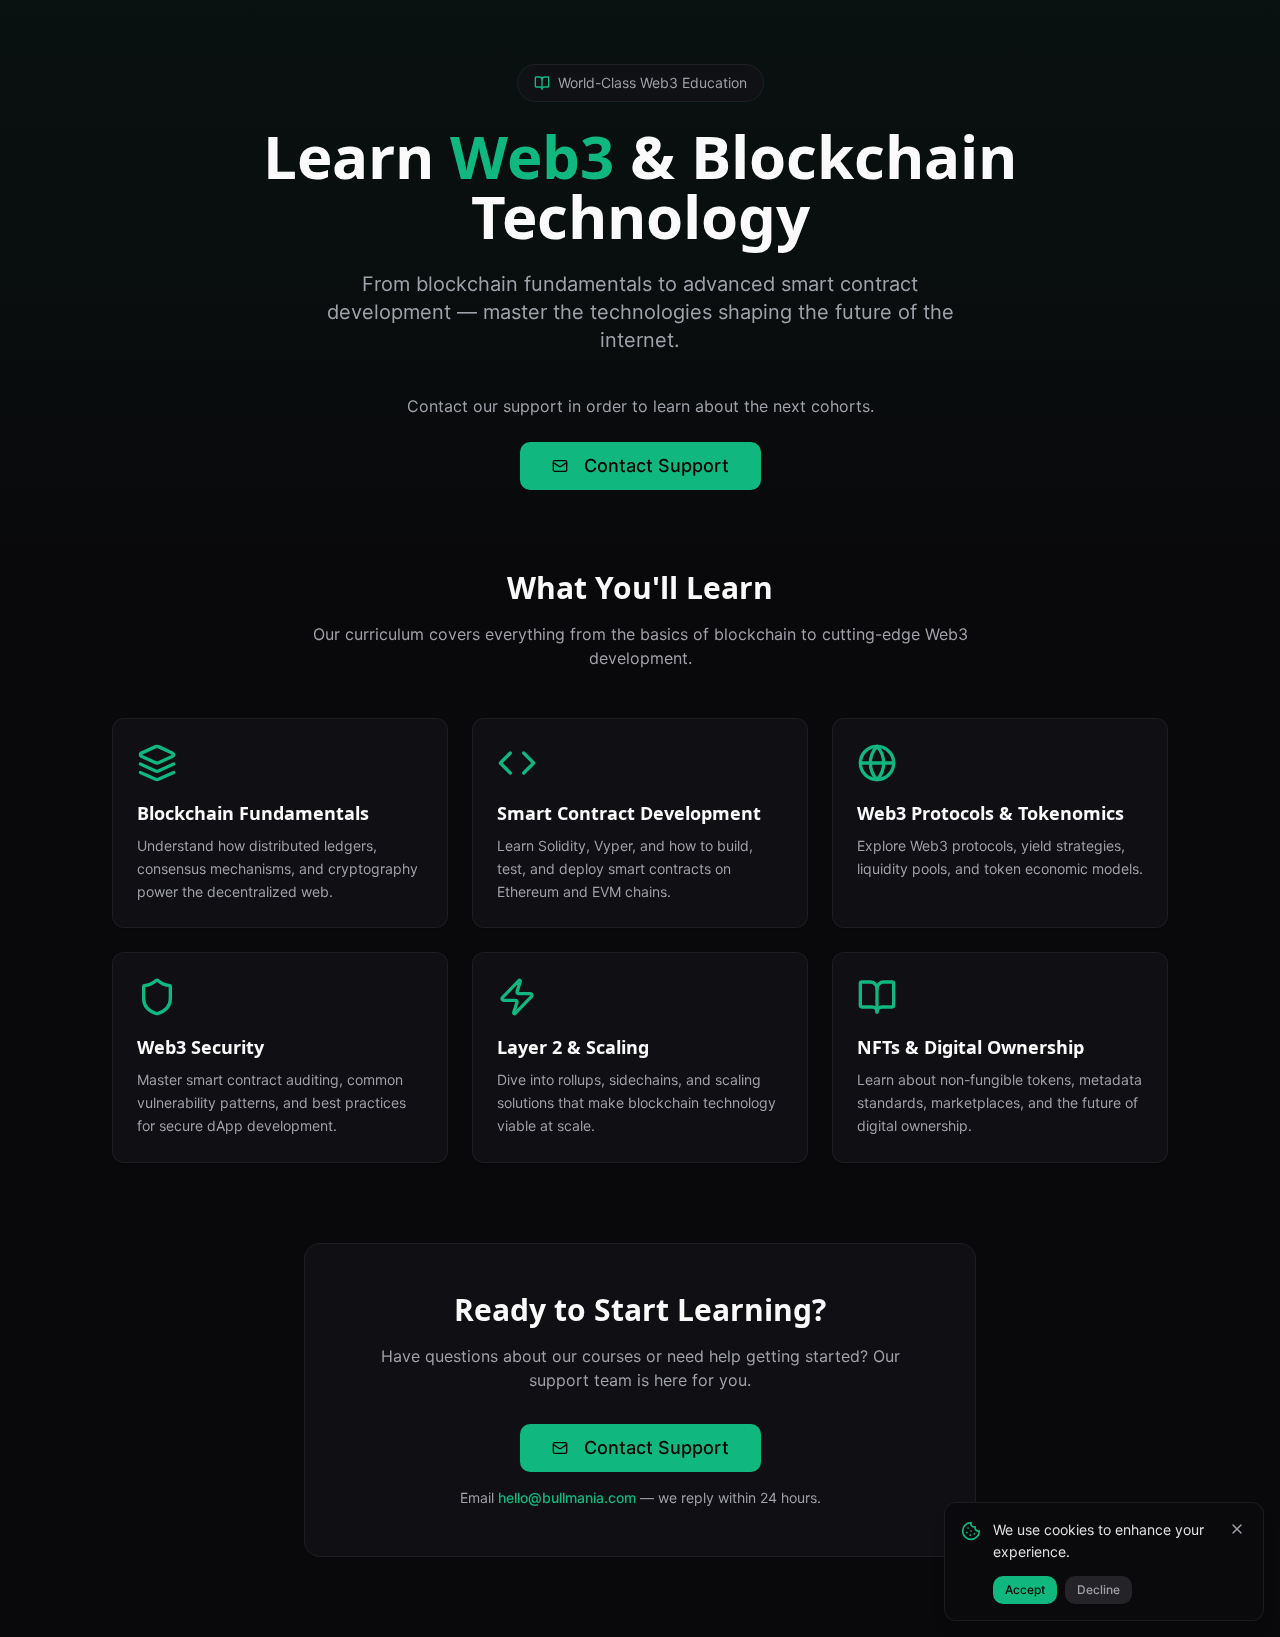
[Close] (1237, 1529)
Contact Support (656, 465)
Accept (1025, 1589)
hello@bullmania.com (567, 1497)
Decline (1098, 1589)
